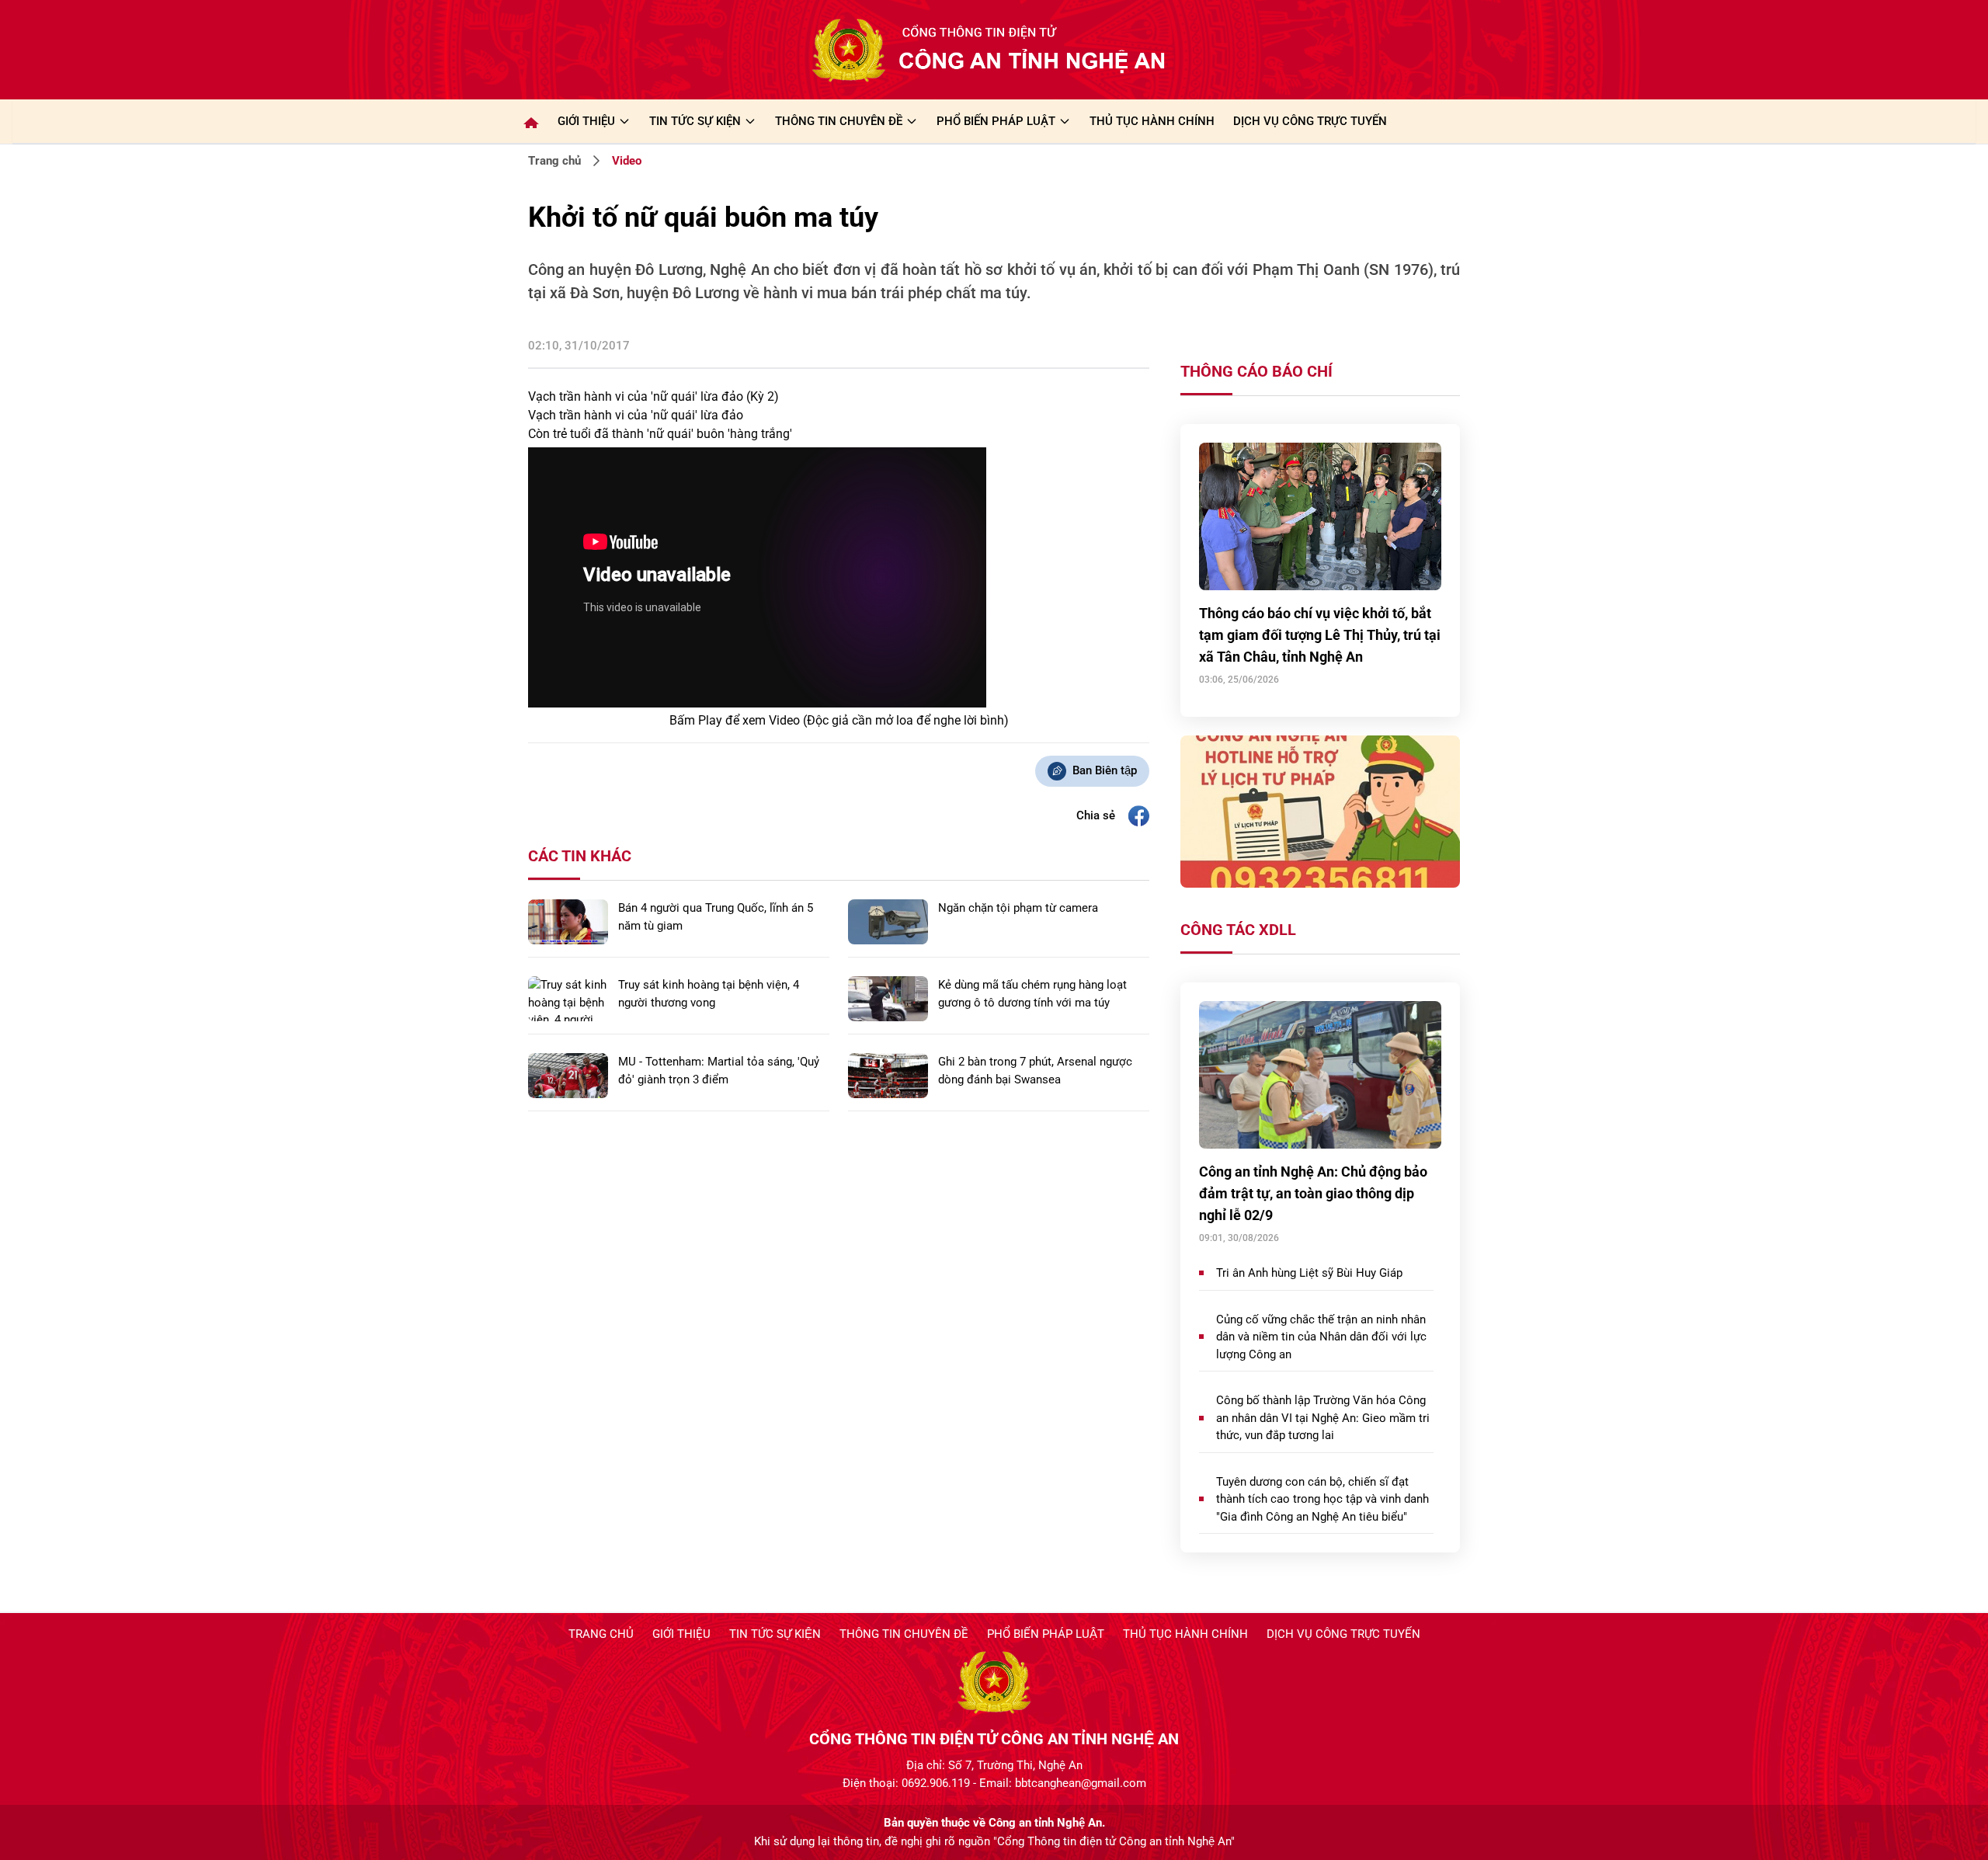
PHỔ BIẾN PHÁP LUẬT (996, 121)
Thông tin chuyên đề (904, 1634)
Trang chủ (554, 161)
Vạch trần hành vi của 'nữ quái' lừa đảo (636, 415)
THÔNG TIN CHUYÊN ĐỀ (839, 121)
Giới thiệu (586, 121)
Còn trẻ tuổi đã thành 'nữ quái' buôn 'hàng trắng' (660, 434)
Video (627, 161)
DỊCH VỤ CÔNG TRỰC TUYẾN (1310, 121)
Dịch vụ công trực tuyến (1343, 1634)
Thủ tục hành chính (1185, 1634)
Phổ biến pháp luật (1046, 1634)
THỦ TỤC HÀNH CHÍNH (1152, 121)
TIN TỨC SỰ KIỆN (695, 121)
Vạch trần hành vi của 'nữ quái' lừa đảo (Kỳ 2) (653, 396)
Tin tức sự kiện (775, 1634)
